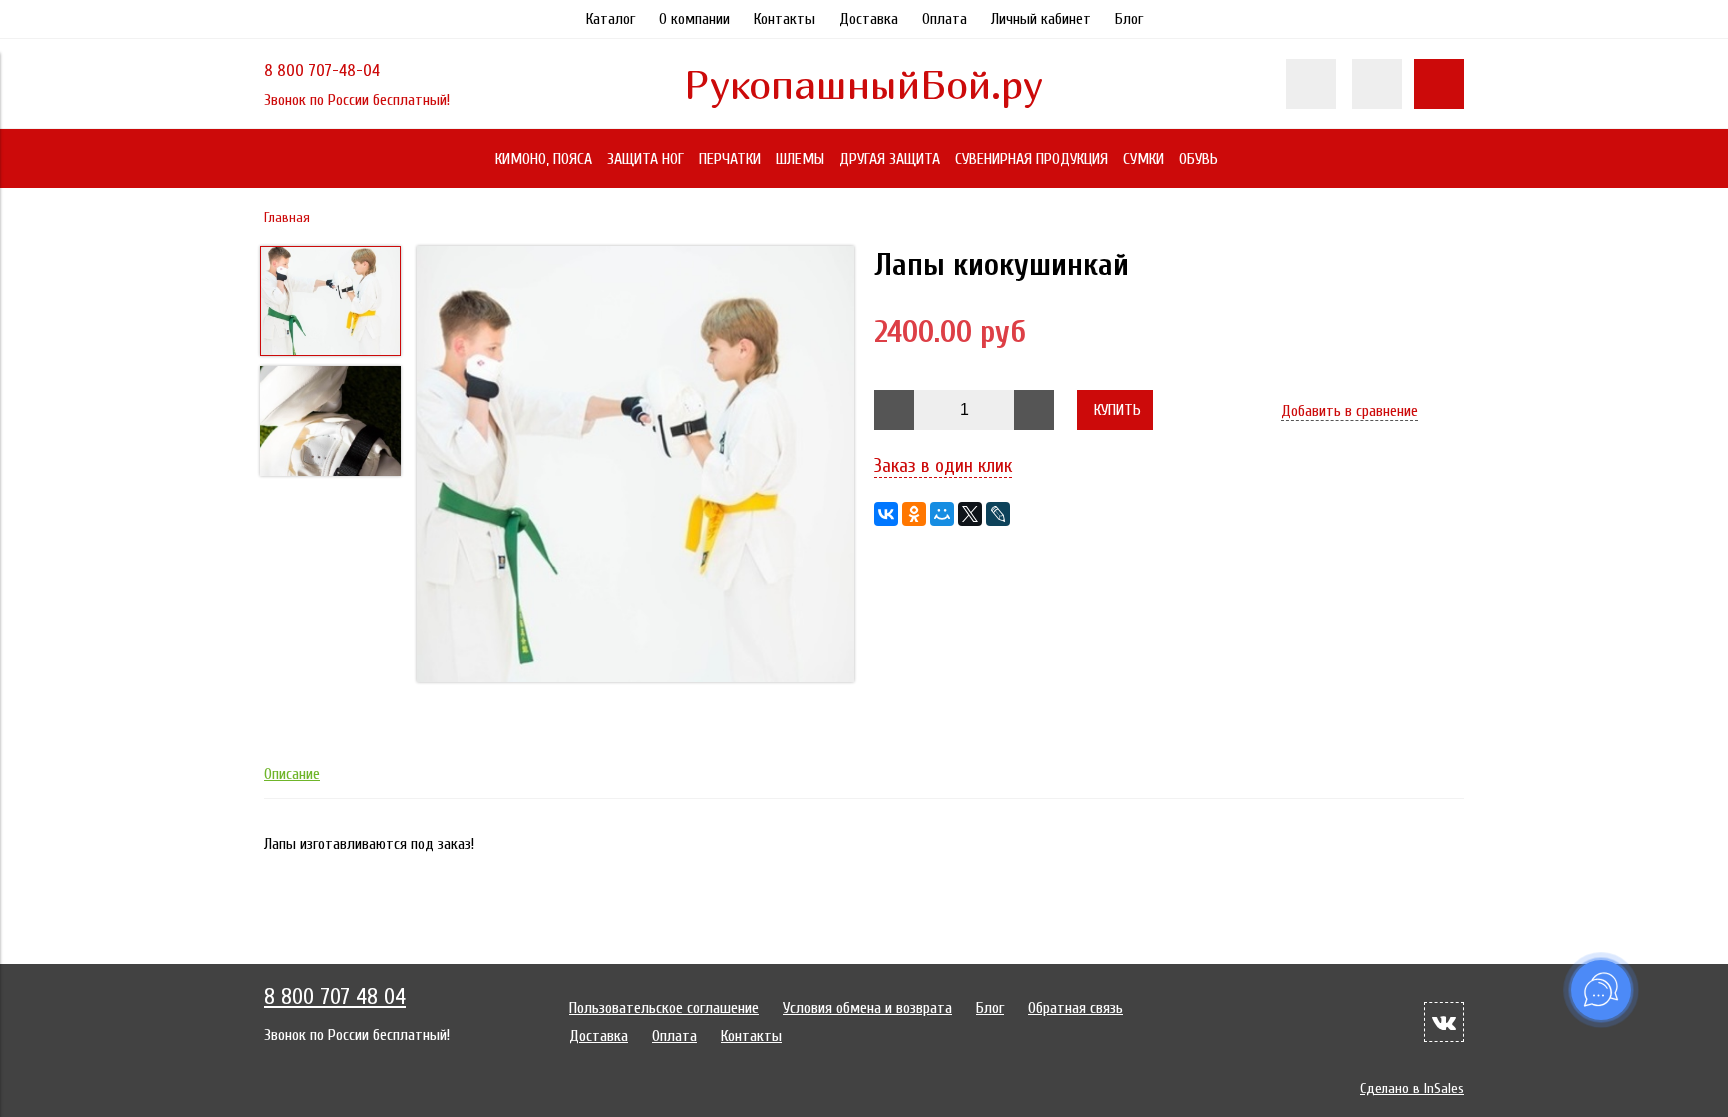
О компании (694, 19)
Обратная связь (1075, 1008)
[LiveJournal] (998, 514)
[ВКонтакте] (886, 514)
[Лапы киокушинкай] (636, 466)
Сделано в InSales (1412, 1088)
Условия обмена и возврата (867, 1008)
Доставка (868, 19)
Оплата (944, 19)
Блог (1129, 19)
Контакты (784, 19)
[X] (970, 514)
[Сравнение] (1377, 84)
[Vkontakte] (1444, 1022)
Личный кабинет (1041, 19)
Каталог (610, 19)
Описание (292, 774)
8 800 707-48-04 (322, 70)
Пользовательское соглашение (664, 1008)
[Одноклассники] (914, 514)
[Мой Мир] (942, 514)
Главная (287, 217)
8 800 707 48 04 (335, 997)
